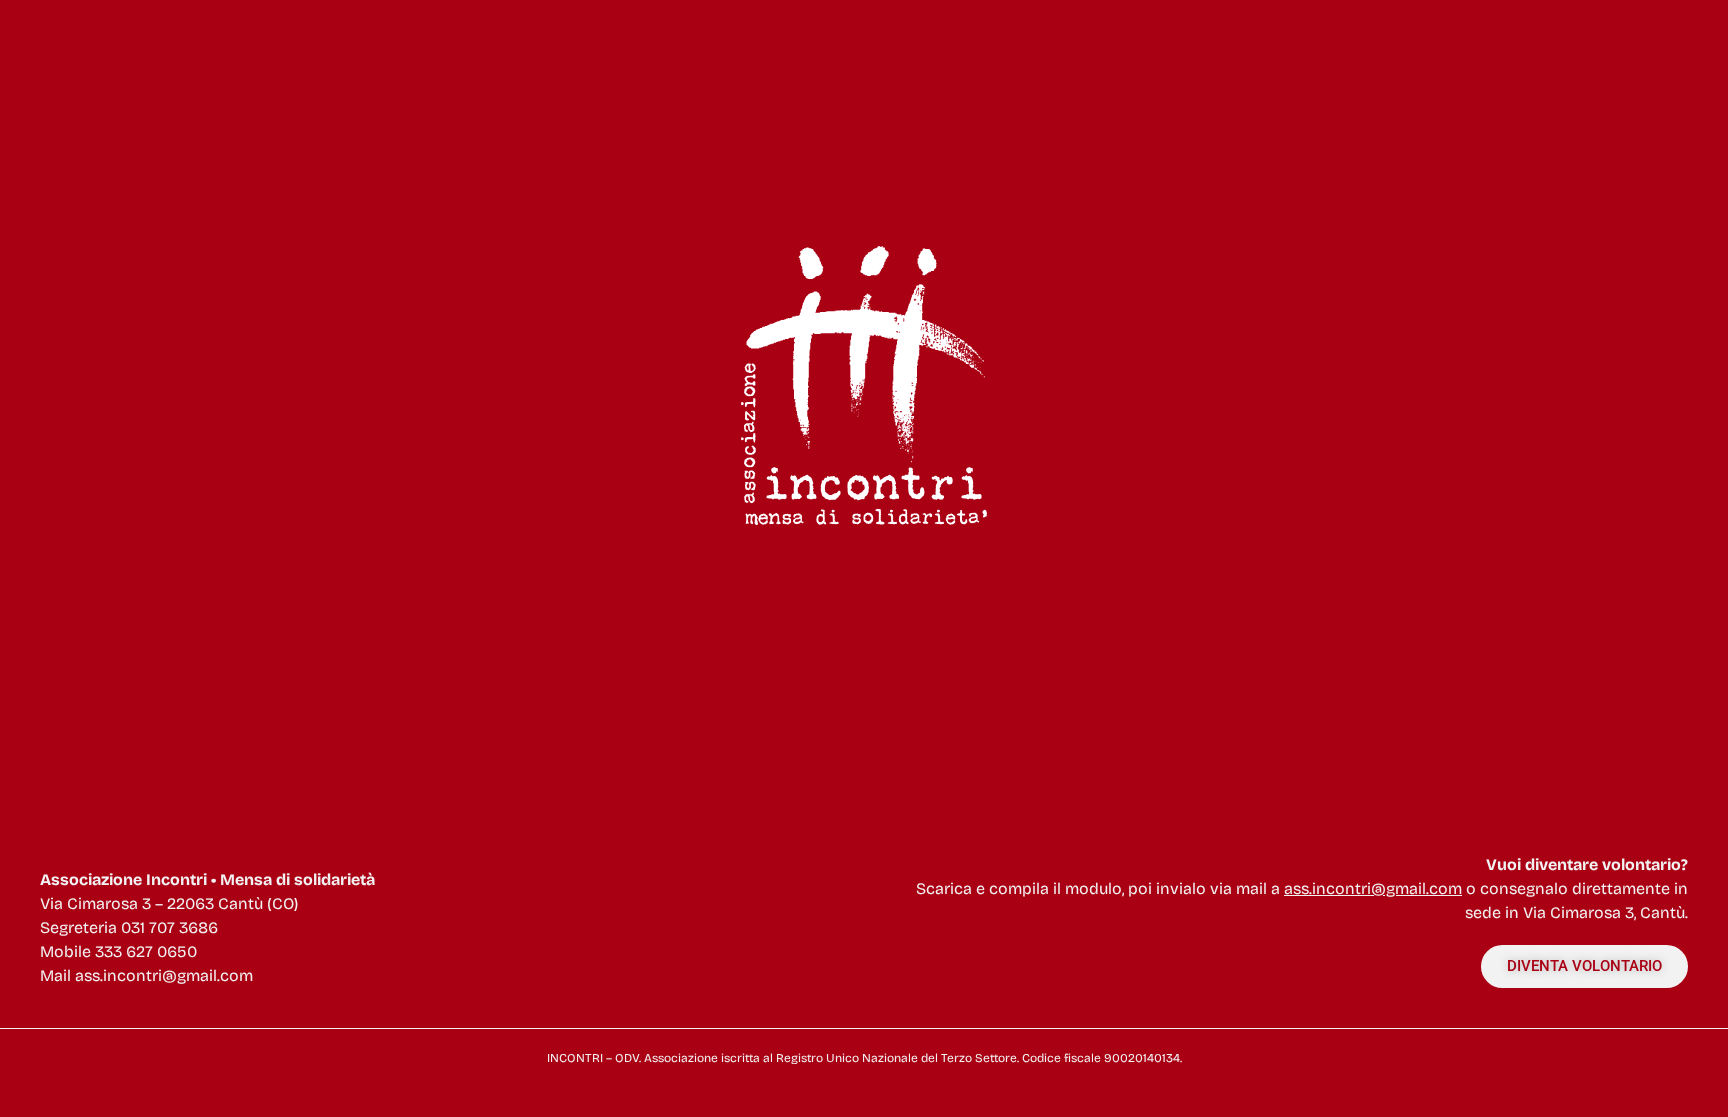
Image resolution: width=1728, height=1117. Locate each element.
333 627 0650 (146, 951)
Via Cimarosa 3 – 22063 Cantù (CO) (169, 903)
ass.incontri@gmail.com (164, 975)
